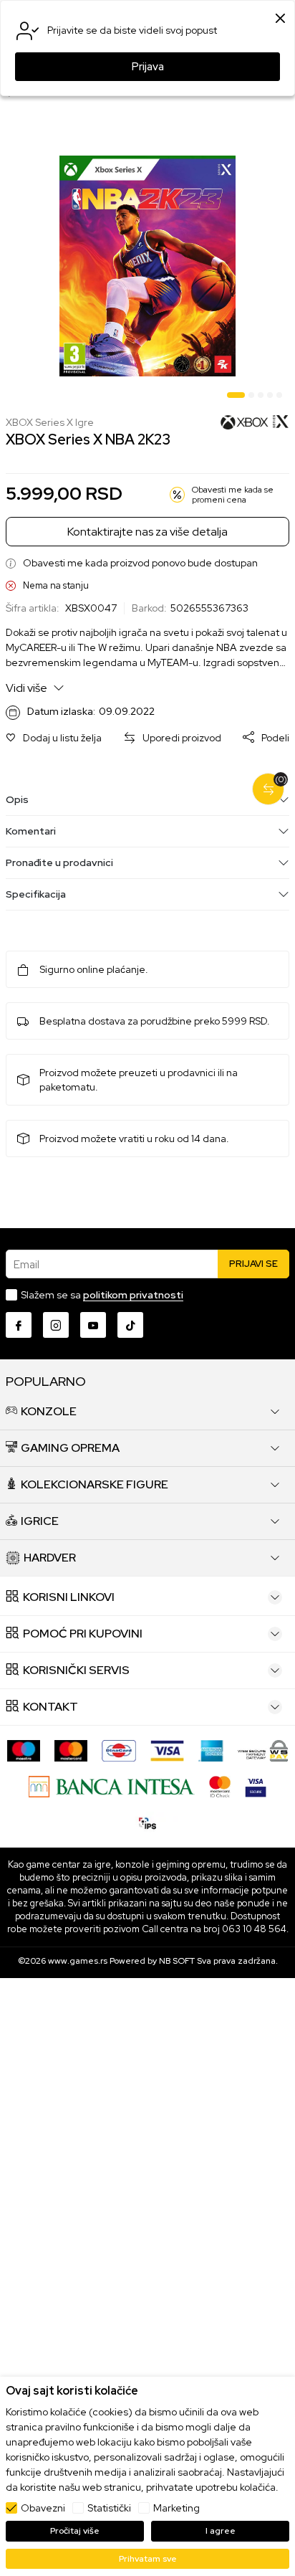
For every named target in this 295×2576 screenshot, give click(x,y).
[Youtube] (93, 1325)
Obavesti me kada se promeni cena (233, 495)
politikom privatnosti (133, 1295)
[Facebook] (19, 1325)
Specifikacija (36, 894)
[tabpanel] (147, 266)
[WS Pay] (263, 1750)
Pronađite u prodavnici (59, 862)
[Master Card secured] (220, 1786)
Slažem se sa (102, 1295)
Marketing (176, 2508)
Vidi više (28, 688)
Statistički (109, 2508)
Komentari (31, 831)
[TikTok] (130, 1325)
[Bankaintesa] (111, 1786)
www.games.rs (78, 1961)
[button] (54, 738)
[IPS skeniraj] (147, 1821)
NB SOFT (177, 1961)
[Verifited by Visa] (256, 1786)
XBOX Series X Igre (50, 423)
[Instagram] (56, 1325)
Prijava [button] (148, 67)
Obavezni (43, 2508)
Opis (17, 799)
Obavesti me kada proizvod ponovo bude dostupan (140, 563)
